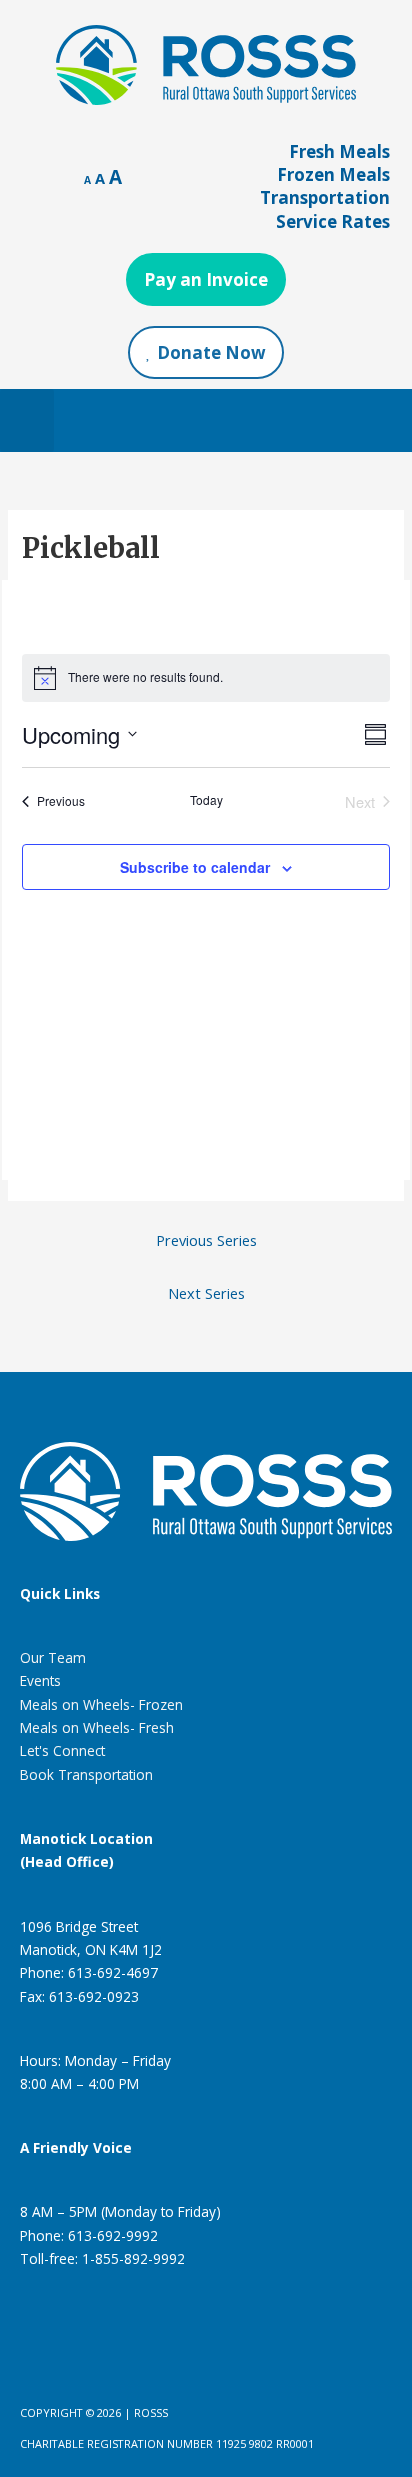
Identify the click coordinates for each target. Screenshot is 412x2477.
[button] (27, 420)
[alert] (206, 678)
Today (206, 800)
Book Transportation (86, 1774)
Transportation (325, 197)
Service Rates (333, 221)
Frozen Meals (333, 174)
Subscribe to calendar (195, 867)
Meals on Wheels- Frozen (101, 1704)
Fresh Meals (339, 151)
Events (40, 1680)
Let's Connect (62, 1750)
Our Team (53, 1657)
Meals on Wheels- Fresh (97, 1727)
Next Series (206, 1293)
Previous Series (206, 1240)
